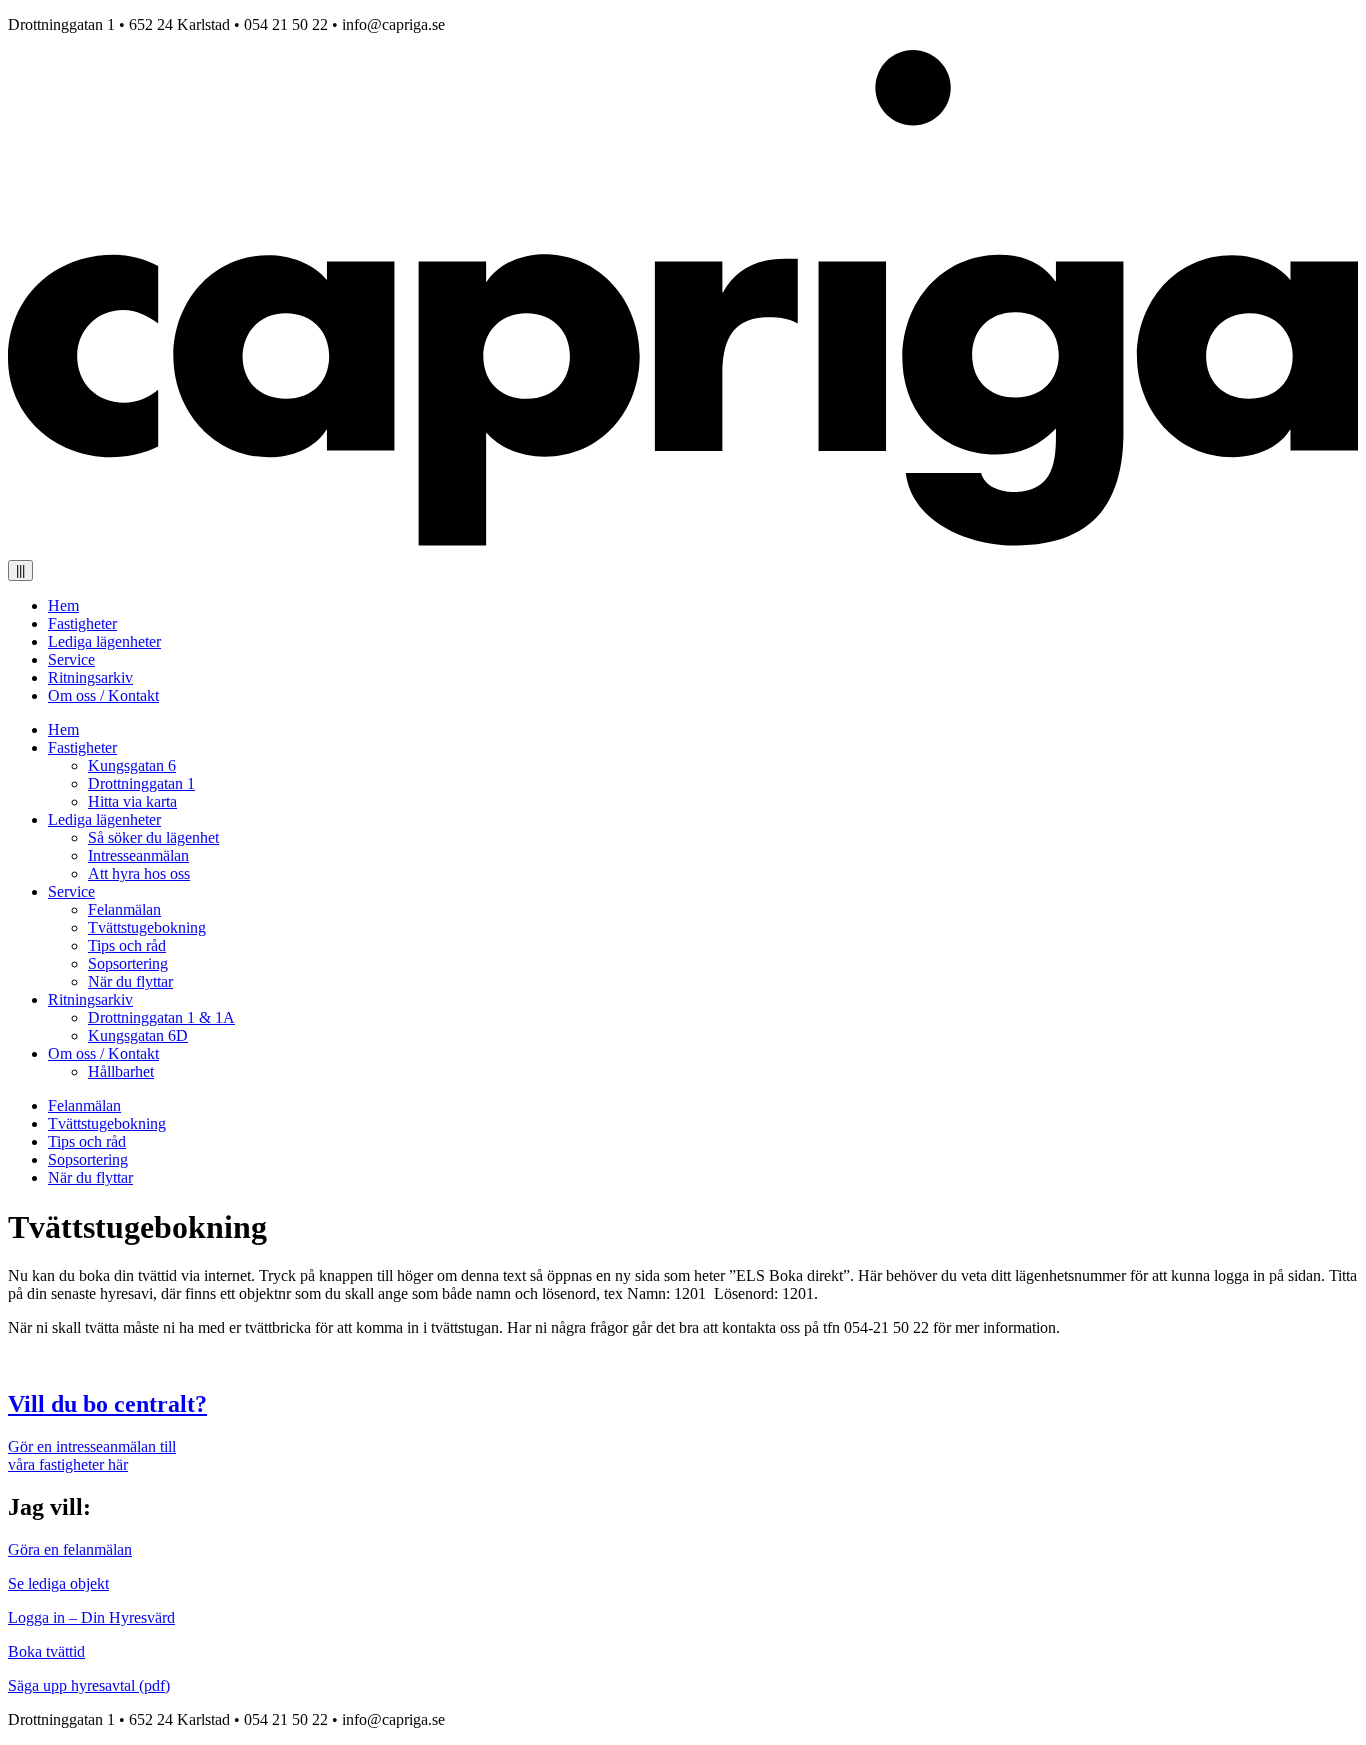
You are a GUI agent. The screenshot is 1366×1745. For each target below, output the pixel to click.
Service (71, 659)
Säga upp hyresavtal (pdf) (89, 1685)
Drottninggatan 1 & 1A (161, 1017)
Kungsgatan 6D (138, 1035)
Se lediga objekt (58, 1583)
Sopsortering (128, 963)
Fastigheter (82, 623)
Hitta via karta (132, 801)
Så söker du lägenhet (153, 837)
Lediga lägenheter (104, 641)
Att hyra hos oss (139, 873)
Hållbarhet (121, 1071)
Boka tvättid (46, 1651)
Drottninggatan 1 (141, 783)
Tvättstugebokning (147, 927)
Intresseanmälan (138, 855)
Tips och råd (127, 945)
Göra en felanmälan (70, 1549)
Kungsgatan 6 (132, 765)
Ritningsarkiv (90, 677)
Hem (63, 605)
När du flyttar (130, 981)
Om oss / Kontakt (103, 695)
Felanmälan (124, 909)
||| (20, 570)
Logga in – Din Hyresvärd (91, 1617)
